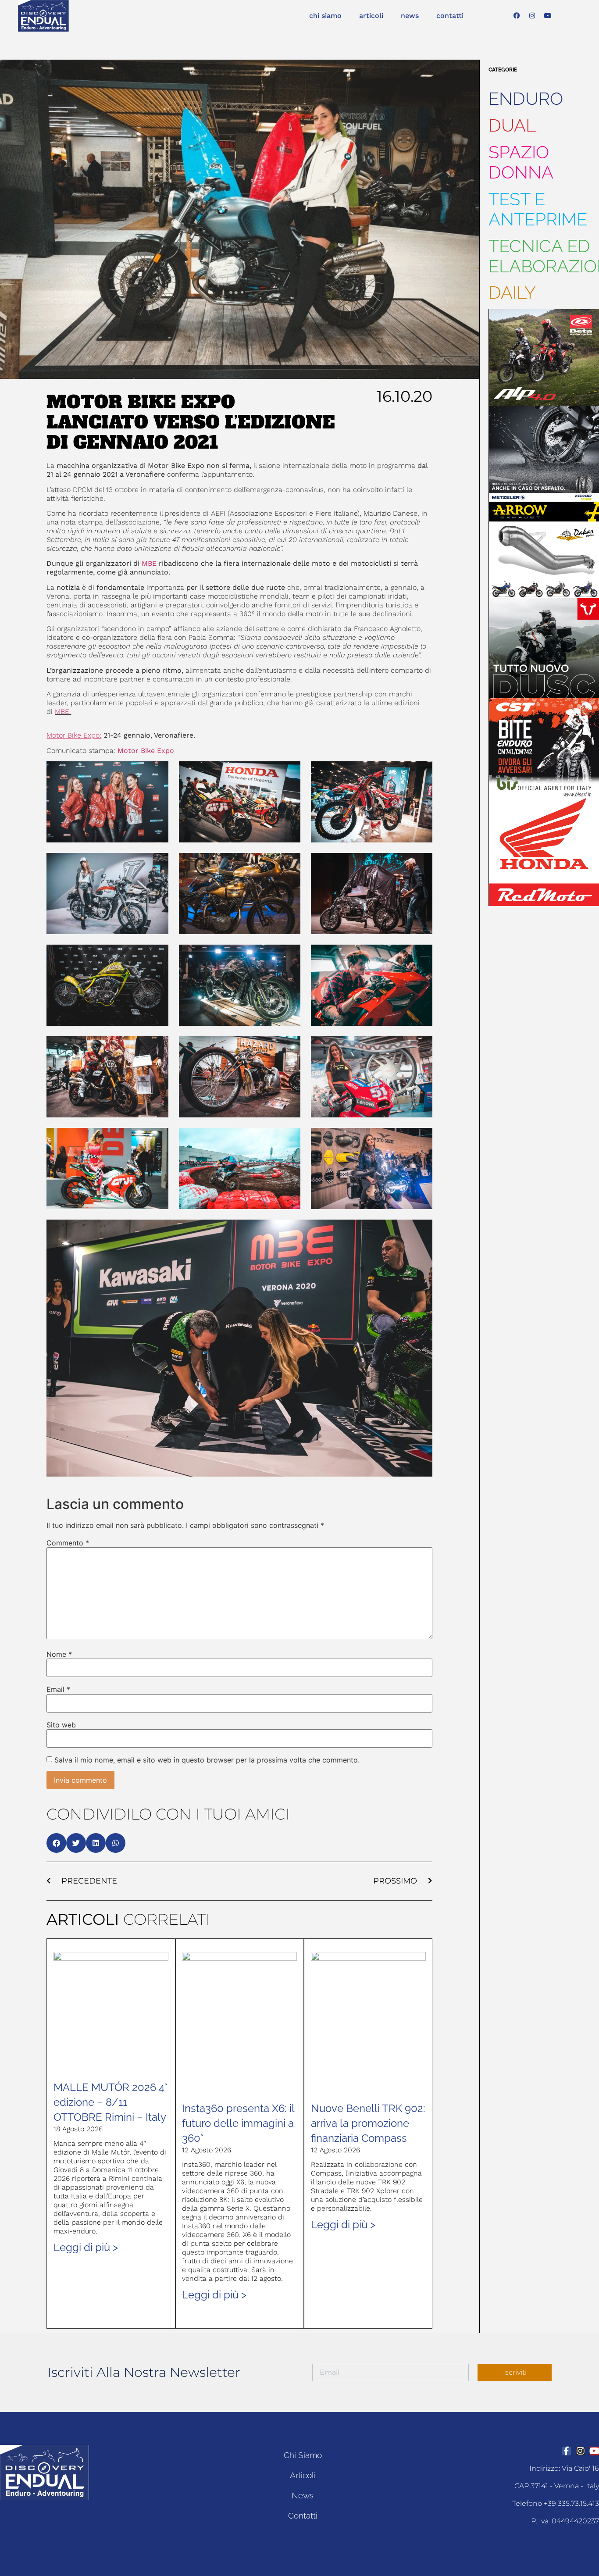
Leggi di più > (86, 2247)
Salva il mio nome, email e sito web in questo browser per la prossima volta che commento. (207, 1760)
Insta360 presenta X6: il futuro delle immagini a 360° (238, 2123)
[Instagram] (532, 16)
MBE (150, 563)
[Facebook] (517, 16)
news (410, 16)
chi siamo (325, 16)
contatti (450, 16)
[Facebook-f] (567, 2451)
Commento (68, 1543)
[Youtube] (548, 16)
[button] (56, 1843)
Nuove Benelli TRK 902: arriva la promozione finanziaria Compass (368, 2123)
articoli (371, 16)
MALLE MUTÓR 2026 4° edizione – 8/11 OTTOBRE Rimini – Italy (110, 2102)
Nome (59, 1654)
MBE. (63, 712)
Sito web (61, 1725)
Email (58, 1689)
